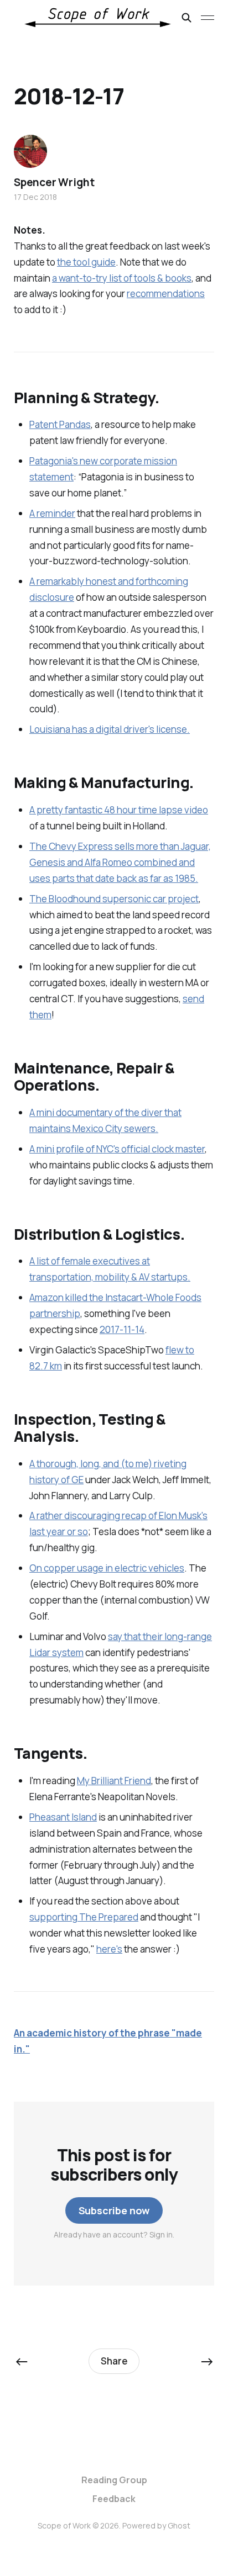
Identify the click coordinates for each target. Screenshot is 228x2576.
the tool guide (86, 262)
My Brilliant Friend (114, 1781)
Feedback (114, 2499)
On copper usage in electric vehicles (107, 1568)
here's (109, 1949)
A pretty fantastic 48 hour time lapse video (119, 810)
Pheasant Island (63, 1817)
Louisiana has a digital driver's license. (110, 729)
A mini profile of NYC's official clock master (117, 1149)
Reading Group (114, 2480)
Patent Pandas (60, 424)
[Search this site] (186, 18)
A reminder (52, 513)
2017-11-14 (122, 1329)
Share (114, 2361)
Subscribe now (114, 2210)
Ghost (179, 2525)
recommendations (166, 293)
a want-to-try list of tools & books (122, 278)
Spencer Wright (54, 182)
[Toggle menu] (208, 18)
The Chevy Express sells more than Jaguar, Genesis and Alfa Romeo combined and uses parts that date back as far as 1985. (120, 862)
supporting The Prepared (84, 1917)
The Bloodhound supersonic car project (114, 899)
